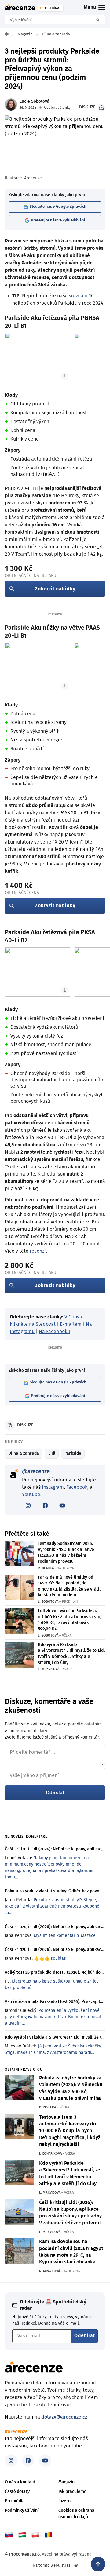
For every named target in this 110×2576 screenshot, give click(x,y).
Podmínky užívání (22, 2511)
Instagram (53, 1487)
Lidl (52, 1453)
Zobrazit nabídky (55, 589)
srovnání (78, 296)
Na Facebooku (54, 1332)
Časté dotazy (17, 2492)
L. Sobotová (48, 1602)
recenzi (38, 1251)
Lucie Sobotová (35, 101)
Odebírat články (57, 108)
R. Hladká (46, 1568)
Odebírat (84, 2336)
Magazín (66, 2482)
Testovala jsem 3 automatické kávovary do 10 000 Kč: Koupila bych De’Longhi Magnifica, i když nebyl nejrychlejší (70, 2131)
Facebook (77, 1487)
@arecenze (36, 1472)
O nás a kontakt (20, 2482)
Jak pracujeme (72, 2492)
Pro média (15, 2501)
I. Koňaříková (50, 2154)
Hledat (100, 20)
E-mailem (71, 1324)
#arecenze (16, 2432)
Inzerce (66, 2501)
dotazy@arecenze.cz (64, 2417)
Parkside (73, 1453)
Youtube (31, 1495)
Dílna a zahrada (24, 1453)
